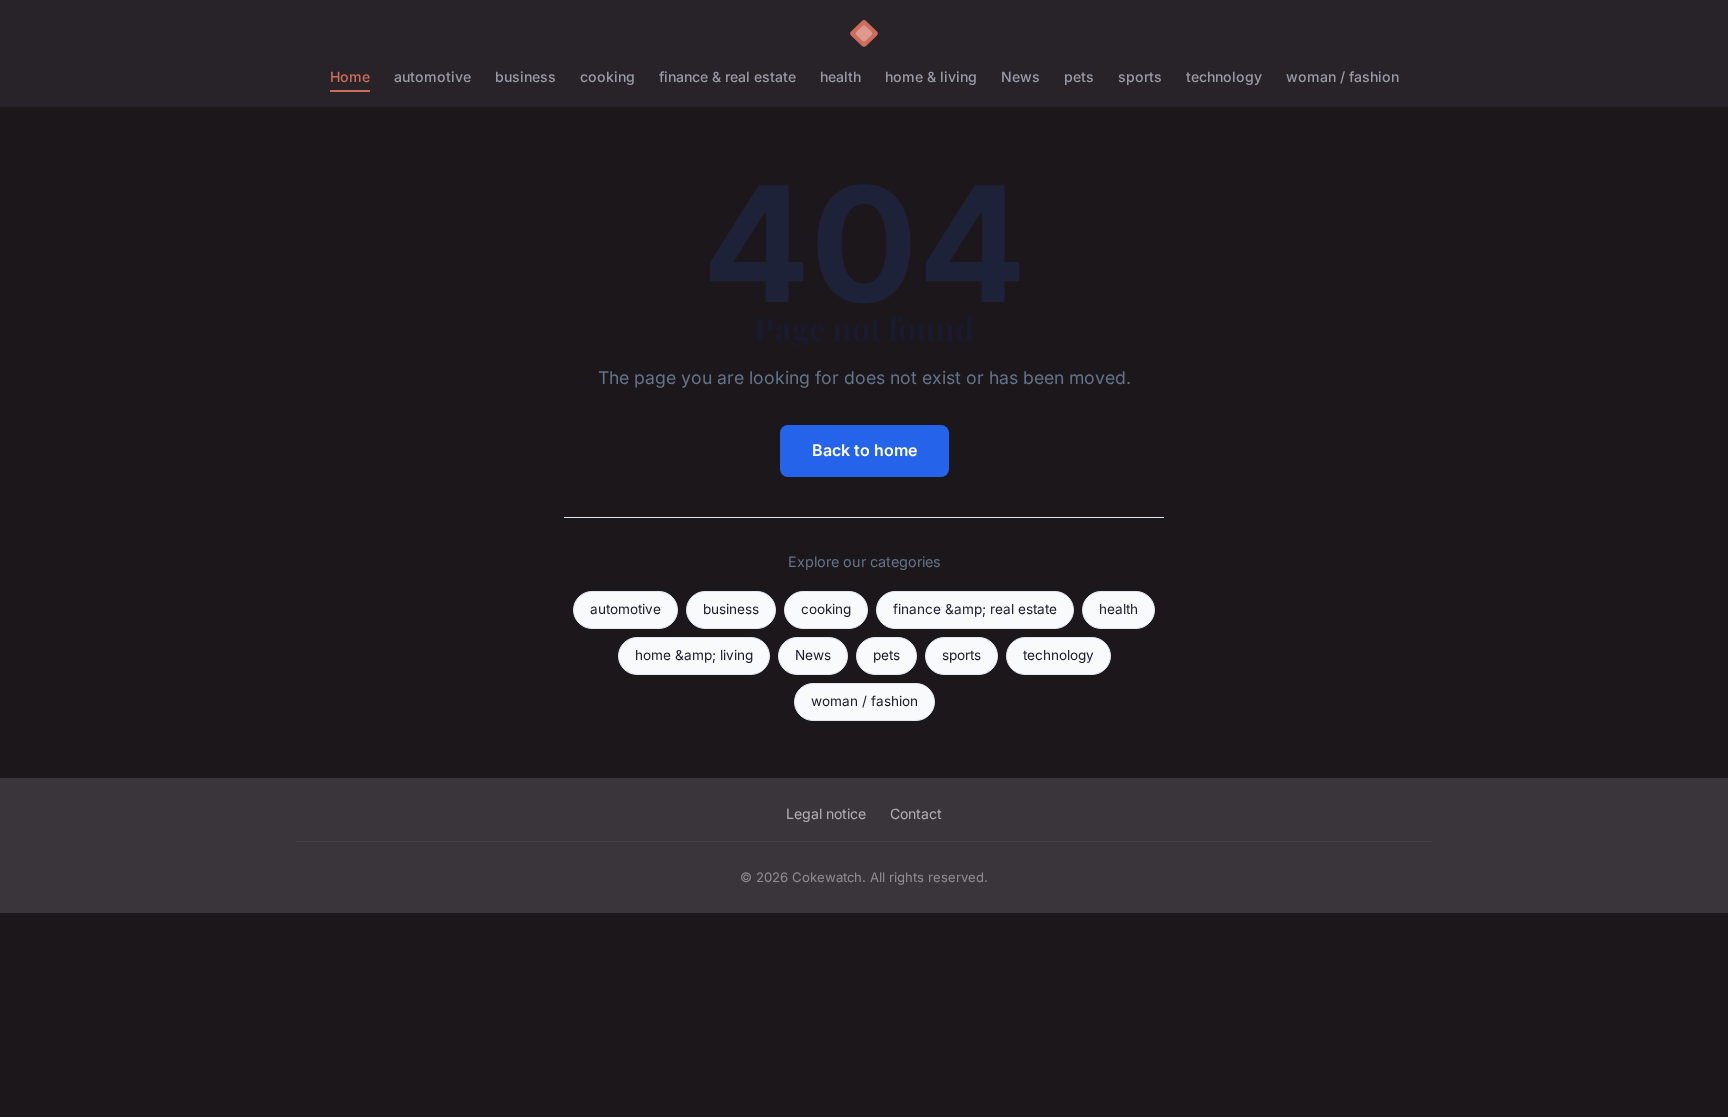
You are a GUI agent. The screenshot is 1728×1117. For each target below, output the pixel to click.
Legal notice (826, 813)
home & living (931, 76)
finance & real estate (727, 76)
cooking (607, 76)
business (525, 76)
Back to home (864, 450)
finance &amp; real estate (975, 609)
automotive (432, 76)
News (1020, 76)
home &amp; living (694, 655)
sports (1140, 76)
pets (1079, 76)
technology (1224, 76)
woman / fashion (1342, 76)
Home (350, 76)
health (840, 76)
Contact (916, 813)
